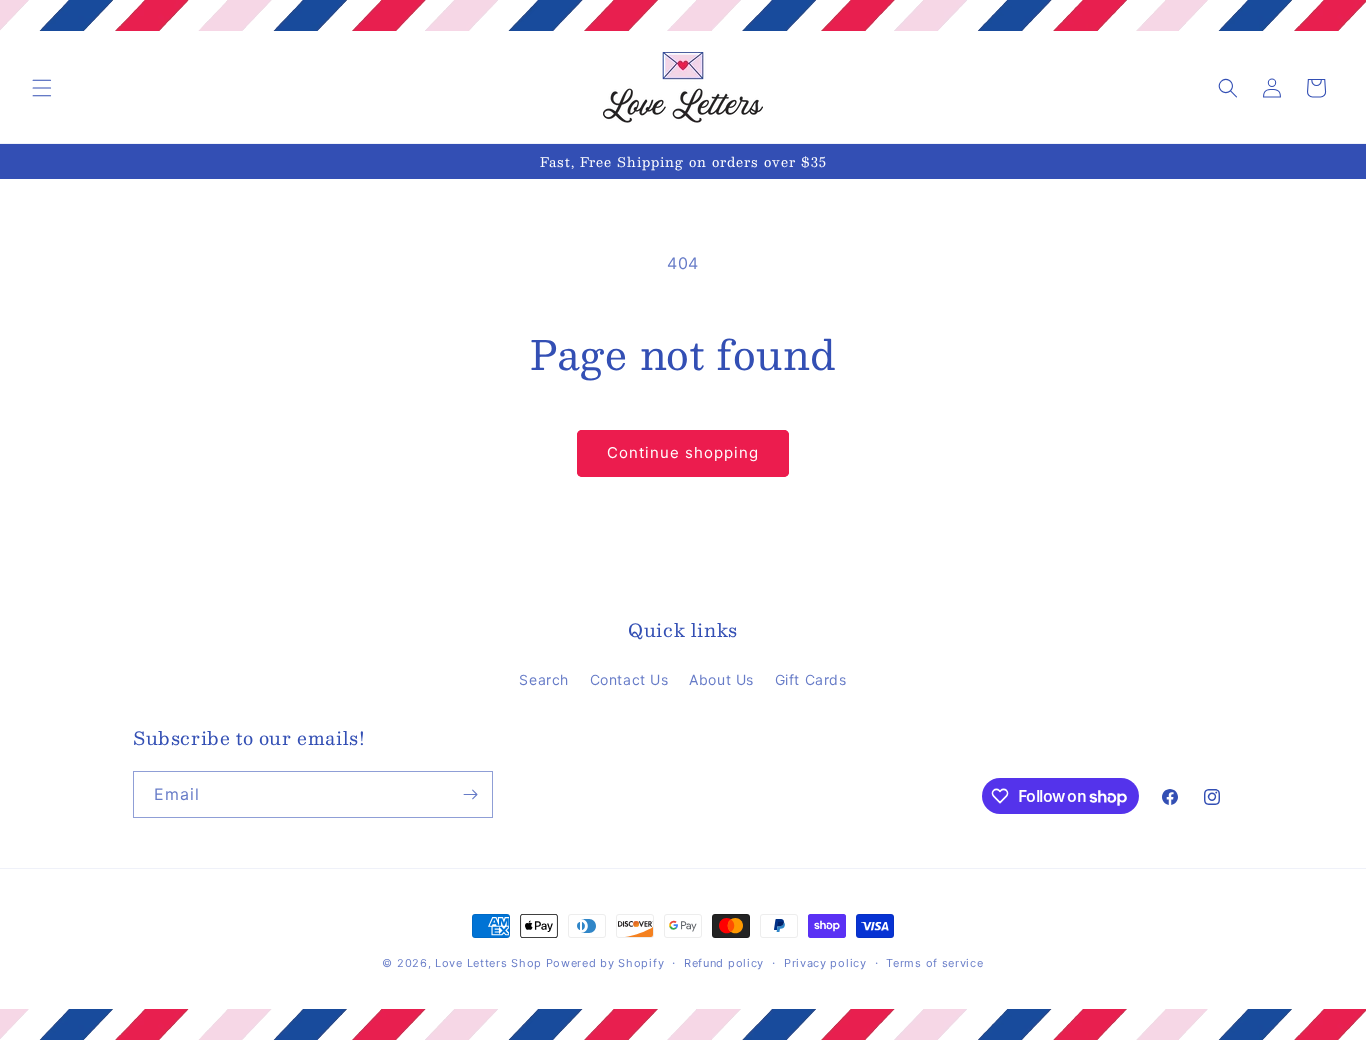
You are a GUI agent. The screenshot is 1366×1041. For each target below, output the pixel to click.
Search (544, 679)
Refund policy (724, 963)
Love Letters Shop (488, 963)
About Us (721, 679)
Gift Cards (811, 679)
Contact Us (629, 679)
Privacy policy (825, 963)
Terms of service (934, 963)
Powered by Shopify (605, 963)
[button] (42, 88)
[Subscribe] (470, 794)
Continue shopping (683, 452)
